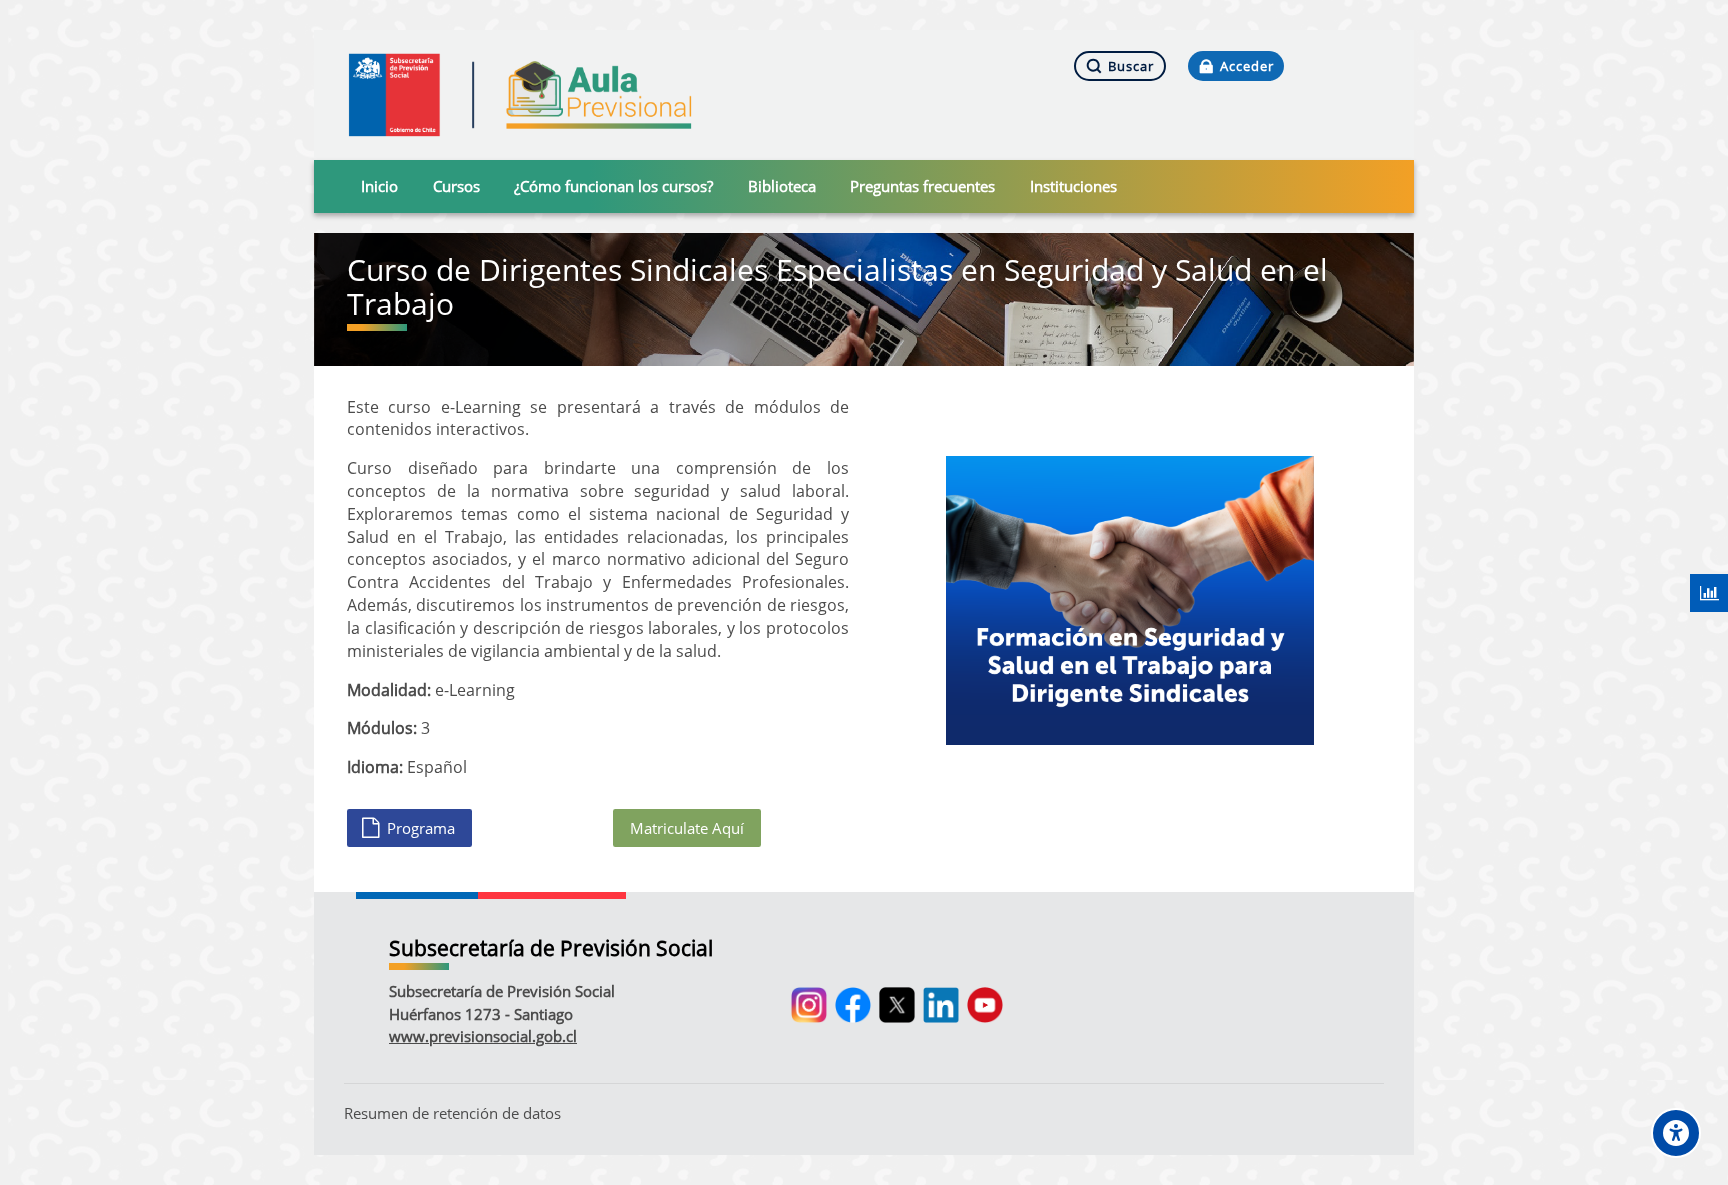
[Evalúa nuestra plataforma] (1709, 593)
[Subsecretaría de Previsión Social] (520, 95)
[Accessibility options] (1676, 1133)
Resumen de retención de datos (452, 1113)
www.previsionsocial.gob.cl (483, 1036)
